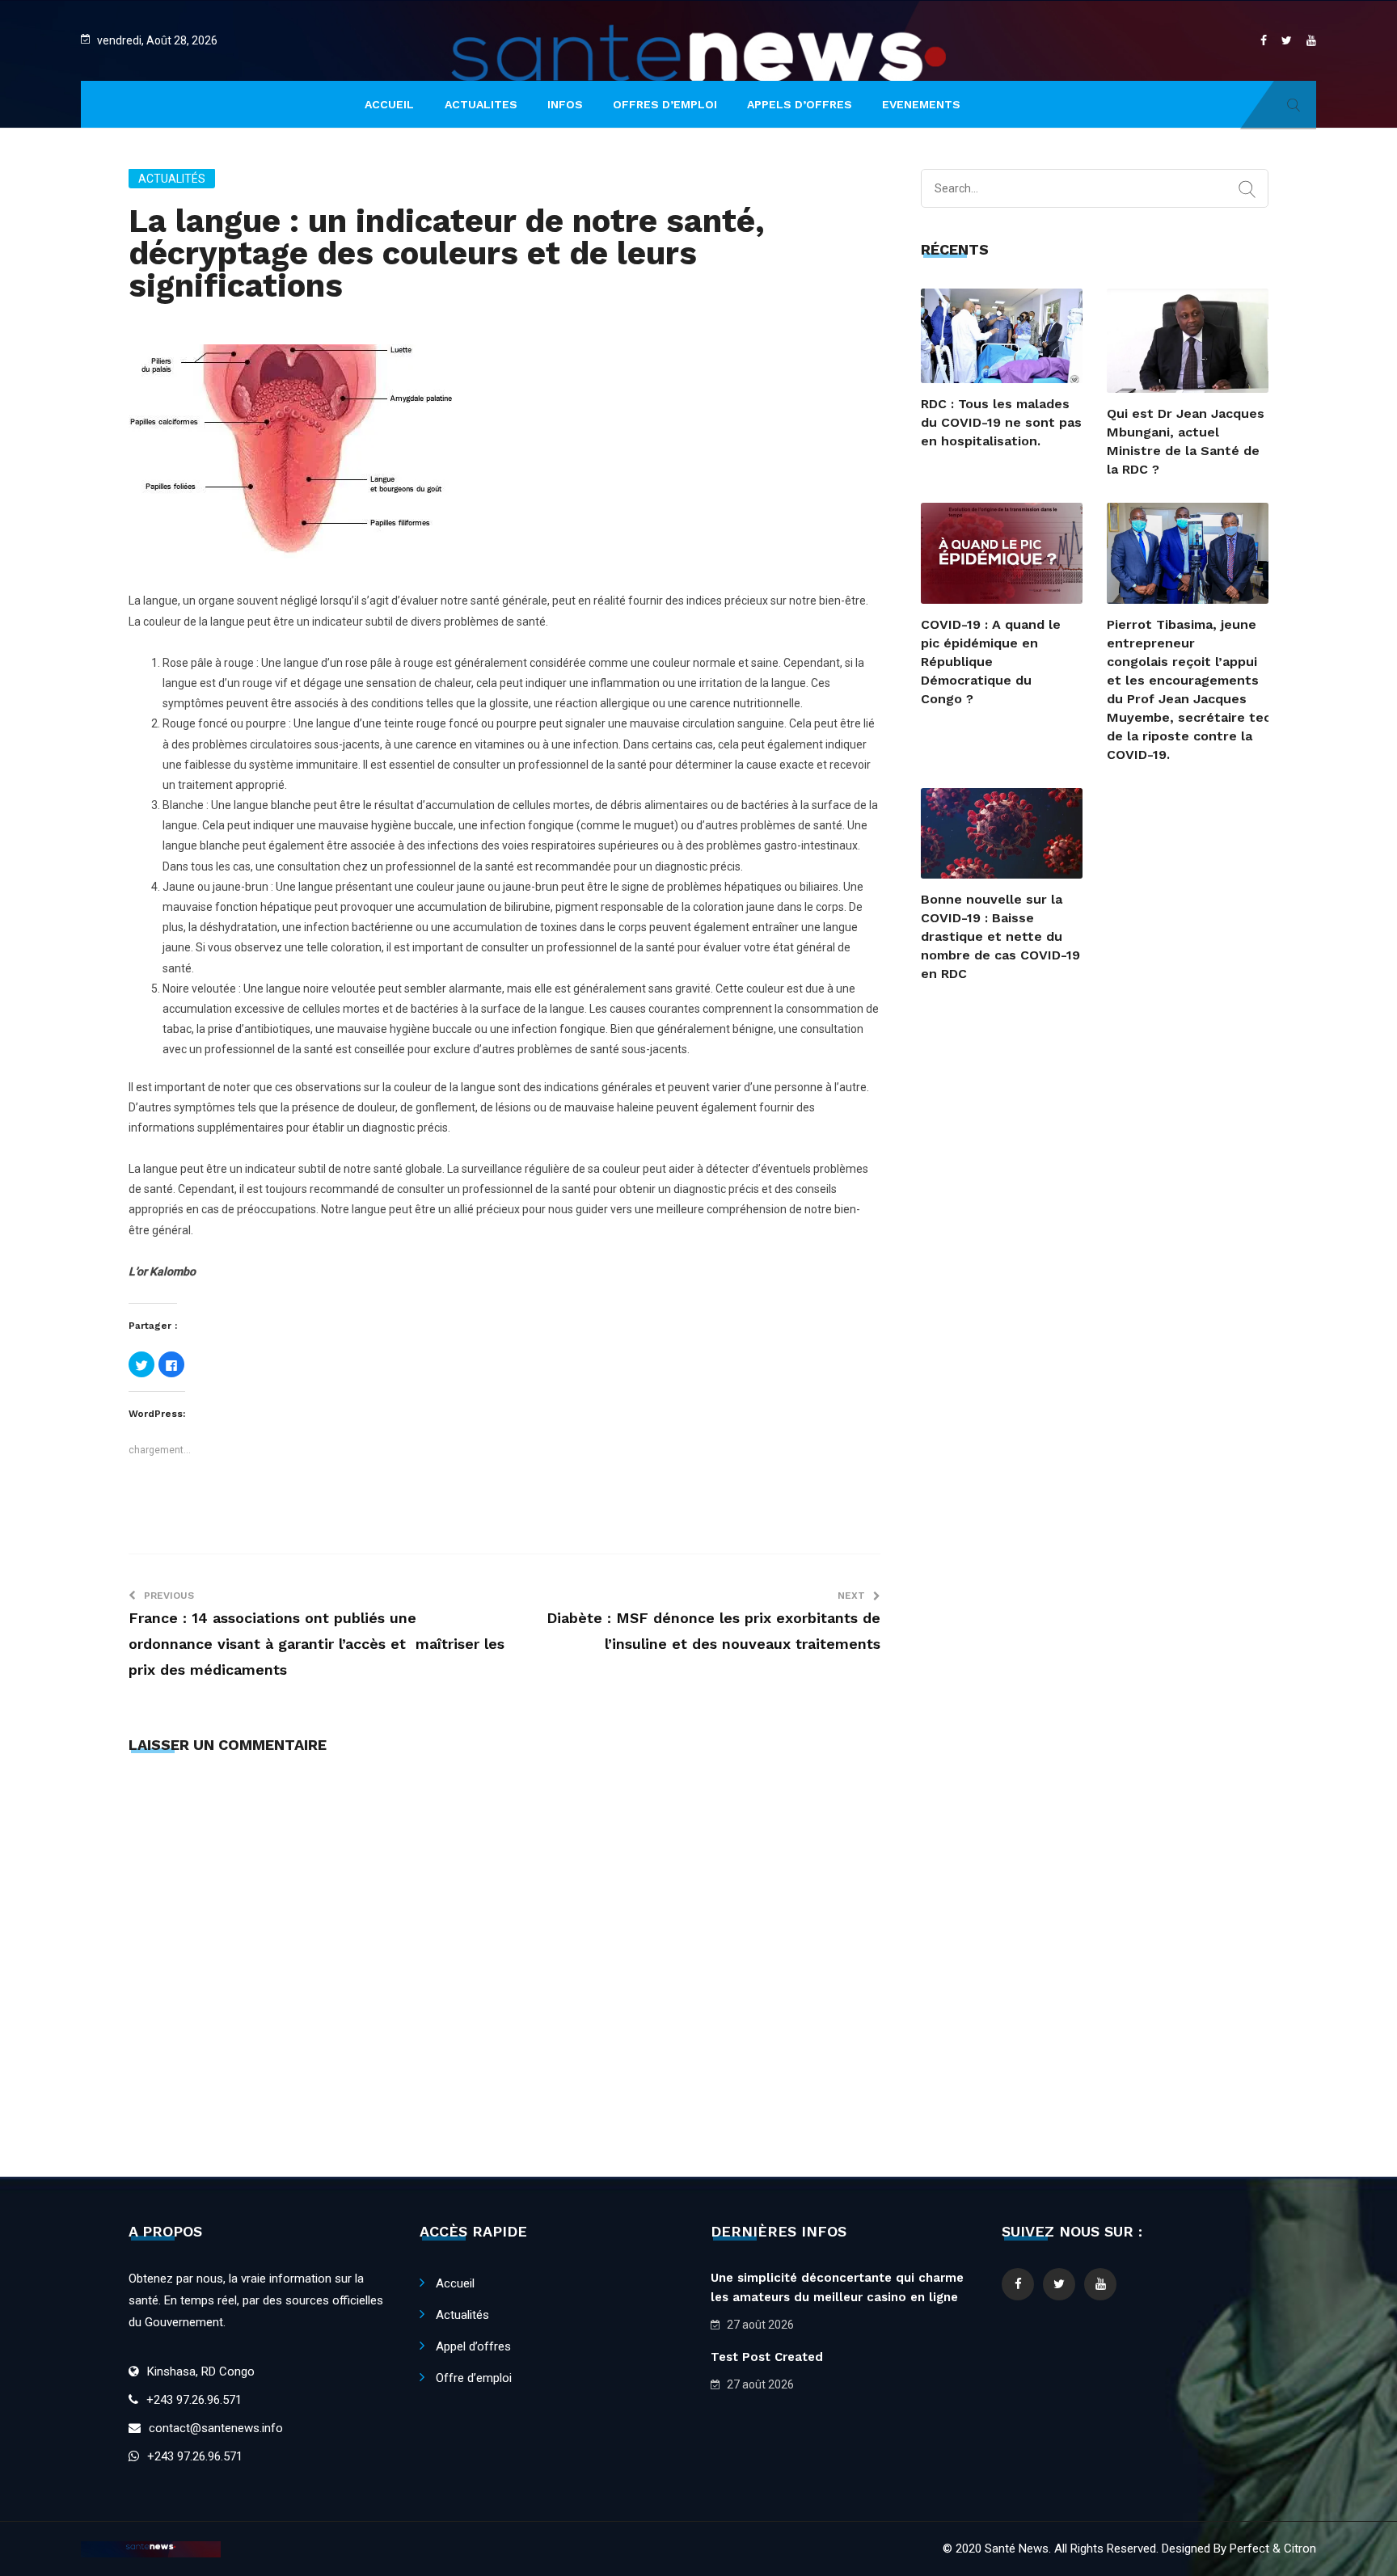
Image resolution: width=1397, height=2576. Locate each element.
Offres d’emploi (665, 104)
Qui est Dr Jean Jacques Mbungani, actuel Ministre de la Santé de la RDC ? (1186, 441)
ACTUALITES (481, 104)
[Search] (1247, 190)
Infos (565, 104)
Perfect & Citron (1273, 2549)
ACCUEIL (389, 104)
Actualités (172, 179)
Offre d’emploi (474, 2378)
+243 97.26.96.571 (194, 2400)
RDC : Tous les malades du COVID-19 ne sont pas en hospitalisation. (1001, 422)
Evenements (921, 104)
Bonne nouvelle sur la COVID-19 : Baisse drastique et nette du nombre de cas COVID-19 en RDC (1000, 936)
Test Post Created (767, 2357)
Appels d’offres (800, 104)
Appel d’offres (473, 2346)
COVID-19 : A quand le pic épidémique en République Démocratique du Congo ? (991, 662)
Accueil (455, 2283)
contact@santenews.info (216, 2428)
